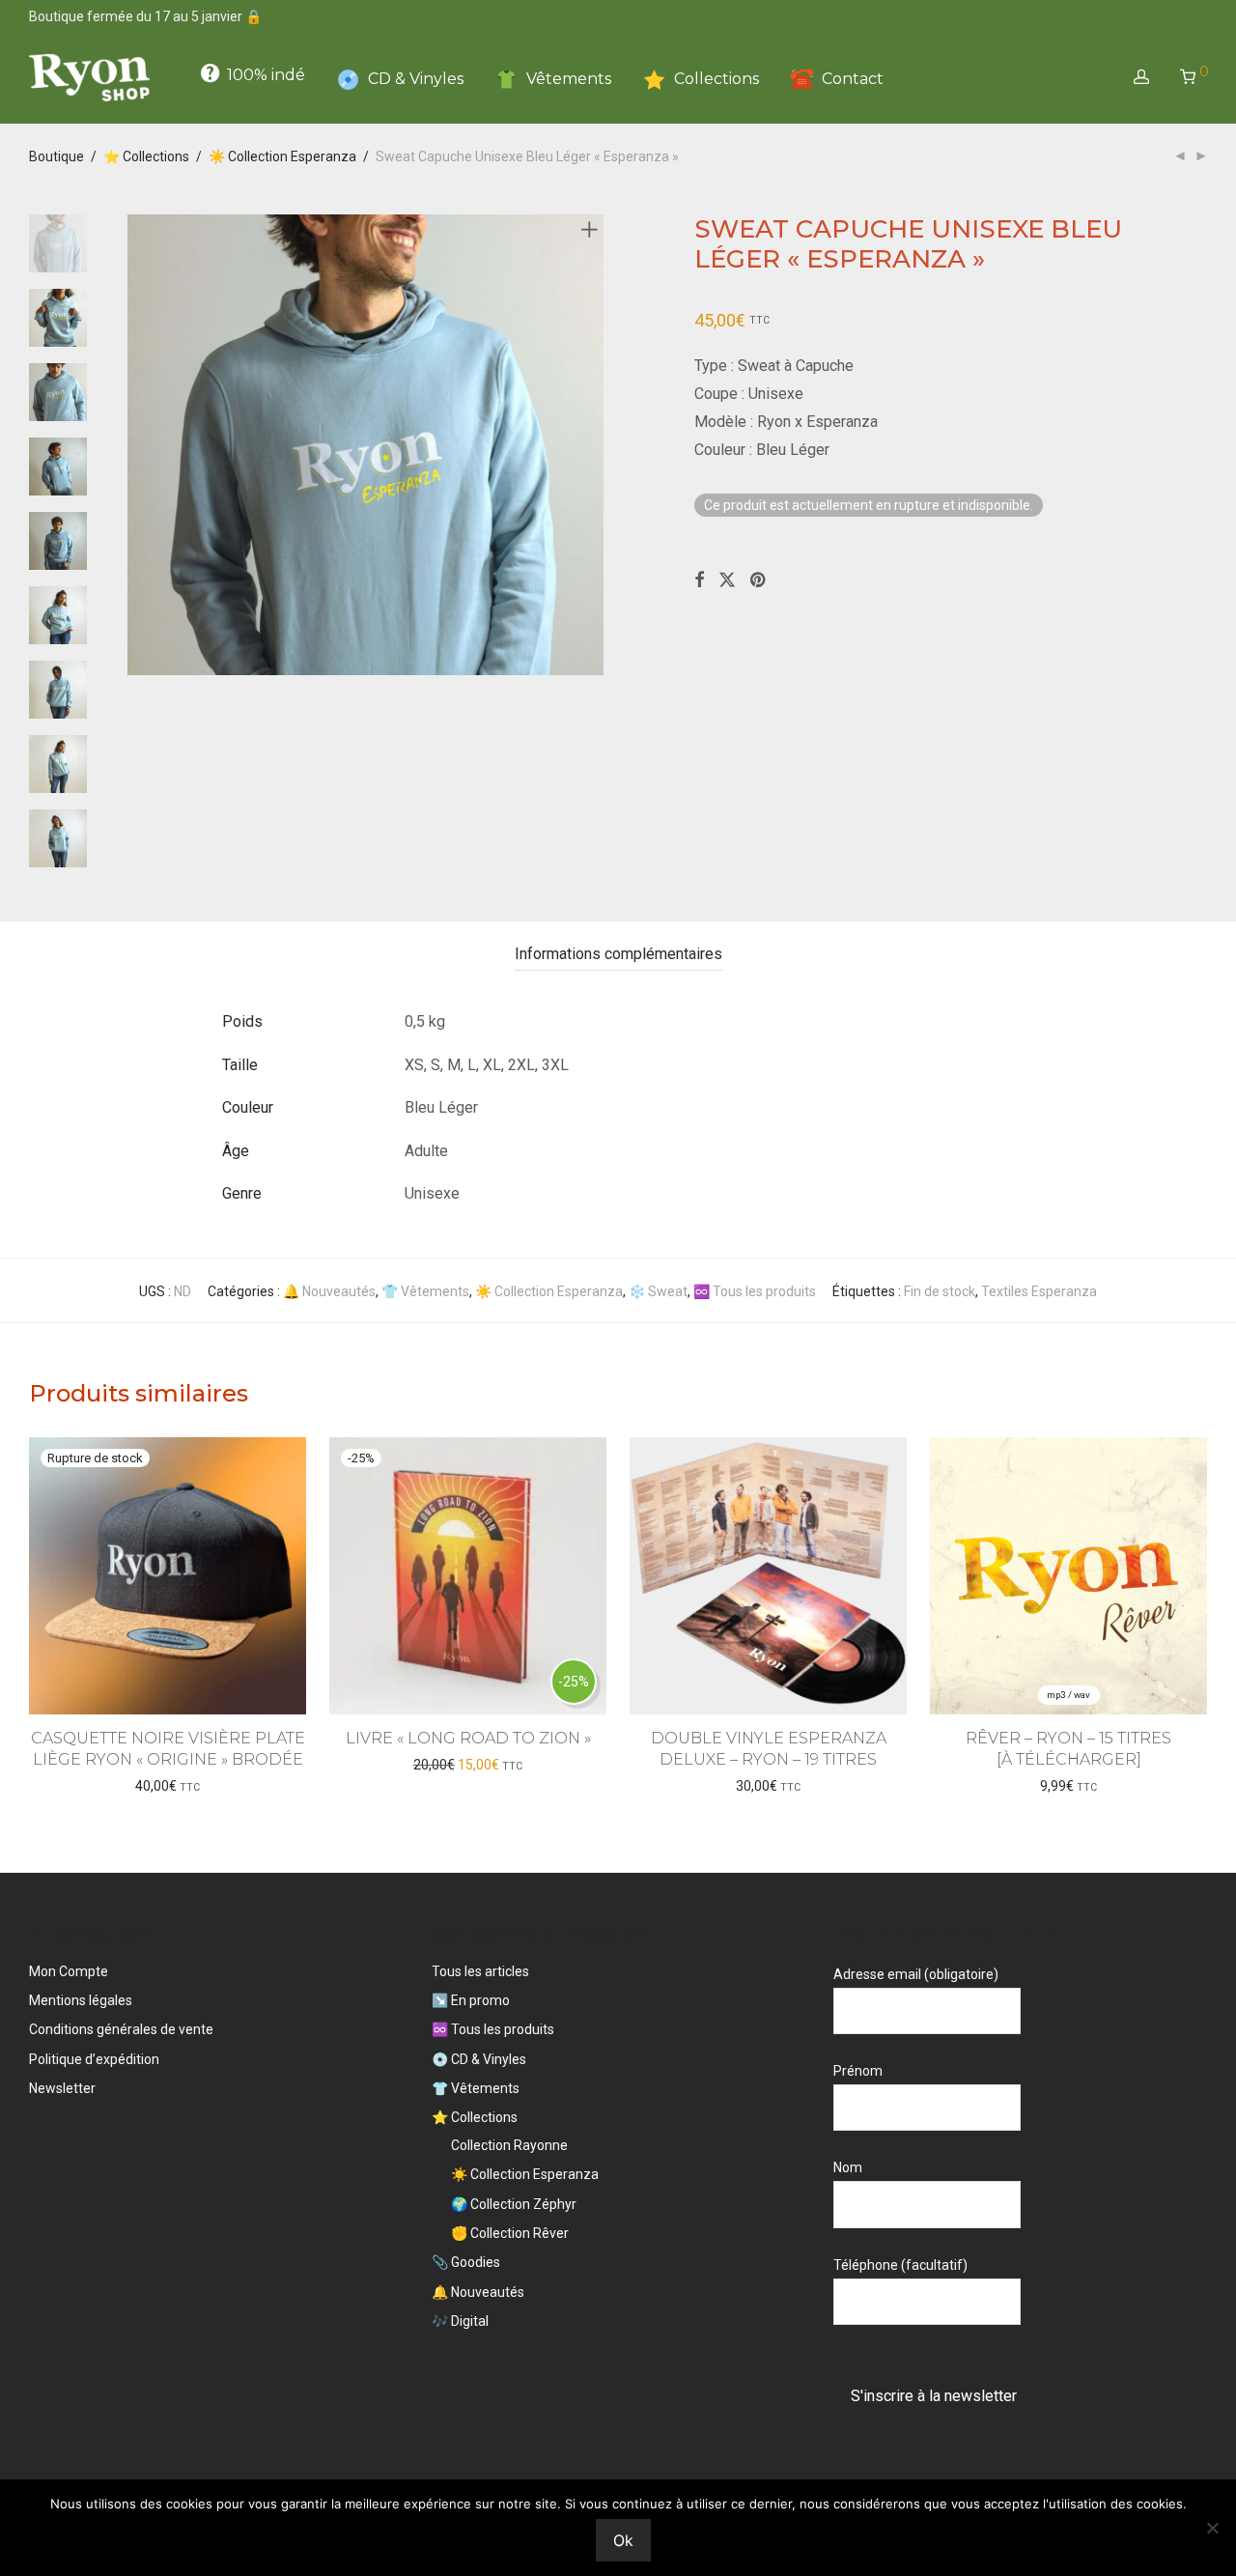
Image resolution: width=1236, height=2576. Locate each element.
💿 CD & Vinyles (479, 2059)
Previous (139, 445)
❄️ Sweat (658, 1291)
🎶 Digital (460, 2321)
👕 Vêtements (425, 1291)
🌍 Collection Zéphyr (514, 2204)
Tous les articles (480, 1971)
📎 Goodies (466, 2262)
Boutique (56, 156)
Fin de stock (940, 1291)
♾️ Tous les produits (755, 1291)
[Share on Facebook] (699, 580)
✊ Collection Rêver (510, 2233)
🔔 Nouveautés (329, 1291)
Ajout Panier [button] (468, 1765)
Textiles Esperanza (1039, 1291)
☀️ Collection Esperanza (282, 156)
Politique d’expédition (94, 2059)
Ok (623, 2540)
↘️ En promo (471, 2000)
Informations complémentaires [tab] (618, 954)
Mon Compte (69, 1971)
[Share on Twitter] (727, 580)
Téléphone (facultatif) (900, 2265)
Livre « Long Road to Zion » (468, 1738)
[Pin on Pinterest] (759, 580)
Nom (848, 2167)
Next (593, 445)
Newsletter (62, 2088)
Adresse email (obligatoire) (916, 1974)
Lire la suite (168, 1786)
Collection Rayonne (509, 2145)
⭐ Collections (146, 156)
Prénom (858, 2071)
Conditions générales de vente (121, 2029)
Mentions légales (81, 2000)
